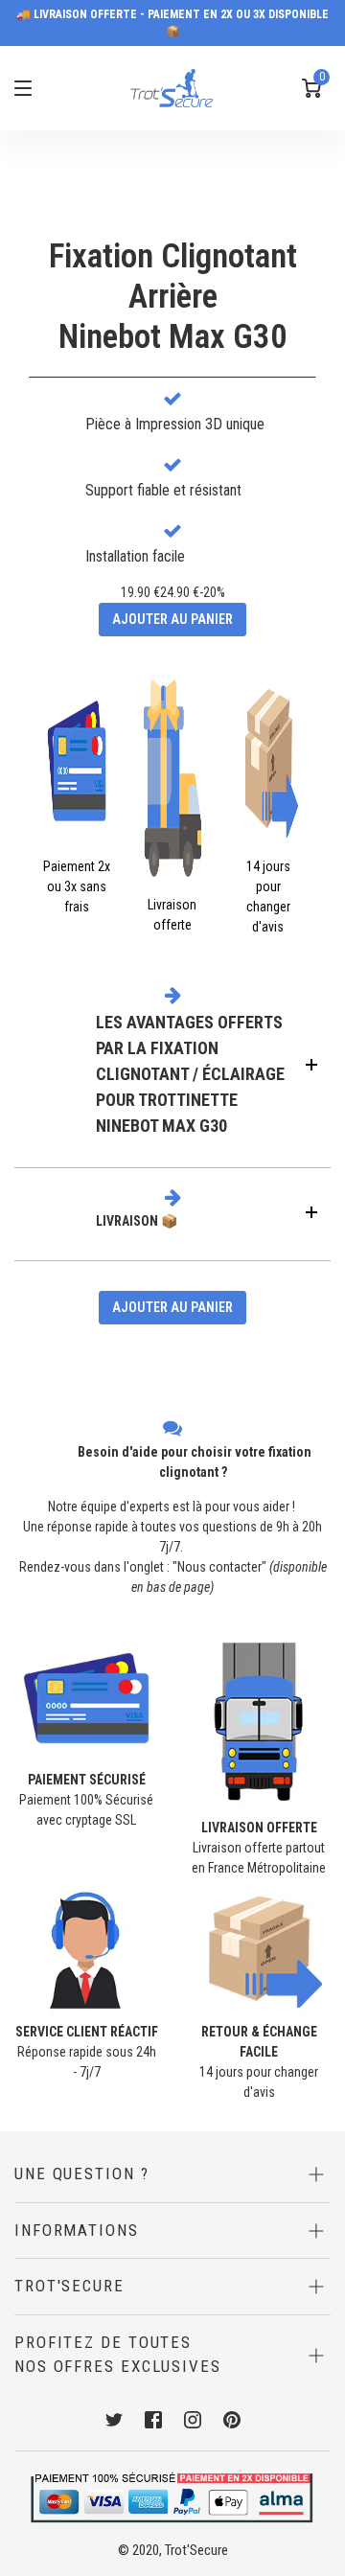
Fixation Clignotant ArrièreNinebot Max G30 (173, 297)
